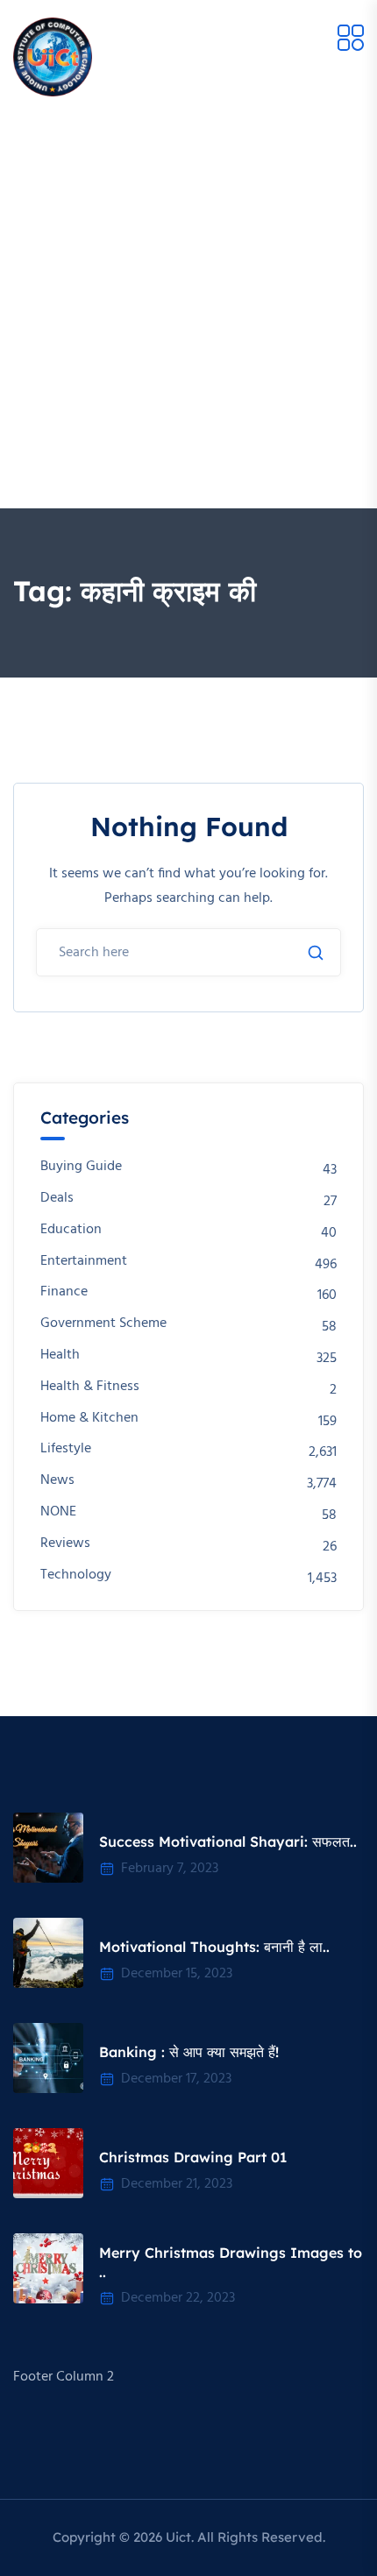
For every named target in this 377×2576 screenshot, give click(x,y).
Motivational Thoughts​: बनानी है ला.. (214, 1947)
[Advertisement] (188, 311)
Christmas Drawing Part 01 (193, 2157)
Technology (76, 1575)
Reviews (65, 1544)
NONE (58, 1512)
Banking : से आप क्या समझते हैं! (189, 2052)
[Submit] (316, 953)
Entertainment (84, 1262)
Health (60, 1355)
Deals (57, 1199)
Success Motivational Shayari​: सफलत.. (228, 1842)
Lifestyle (66, 1449)
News (57, 1481)
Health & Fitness (90, 1387)
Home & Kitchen (89, 1419)
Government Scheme (103, 1324)
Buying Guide (81, 1167)
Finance (64, 1292)
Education (71, 1230)
